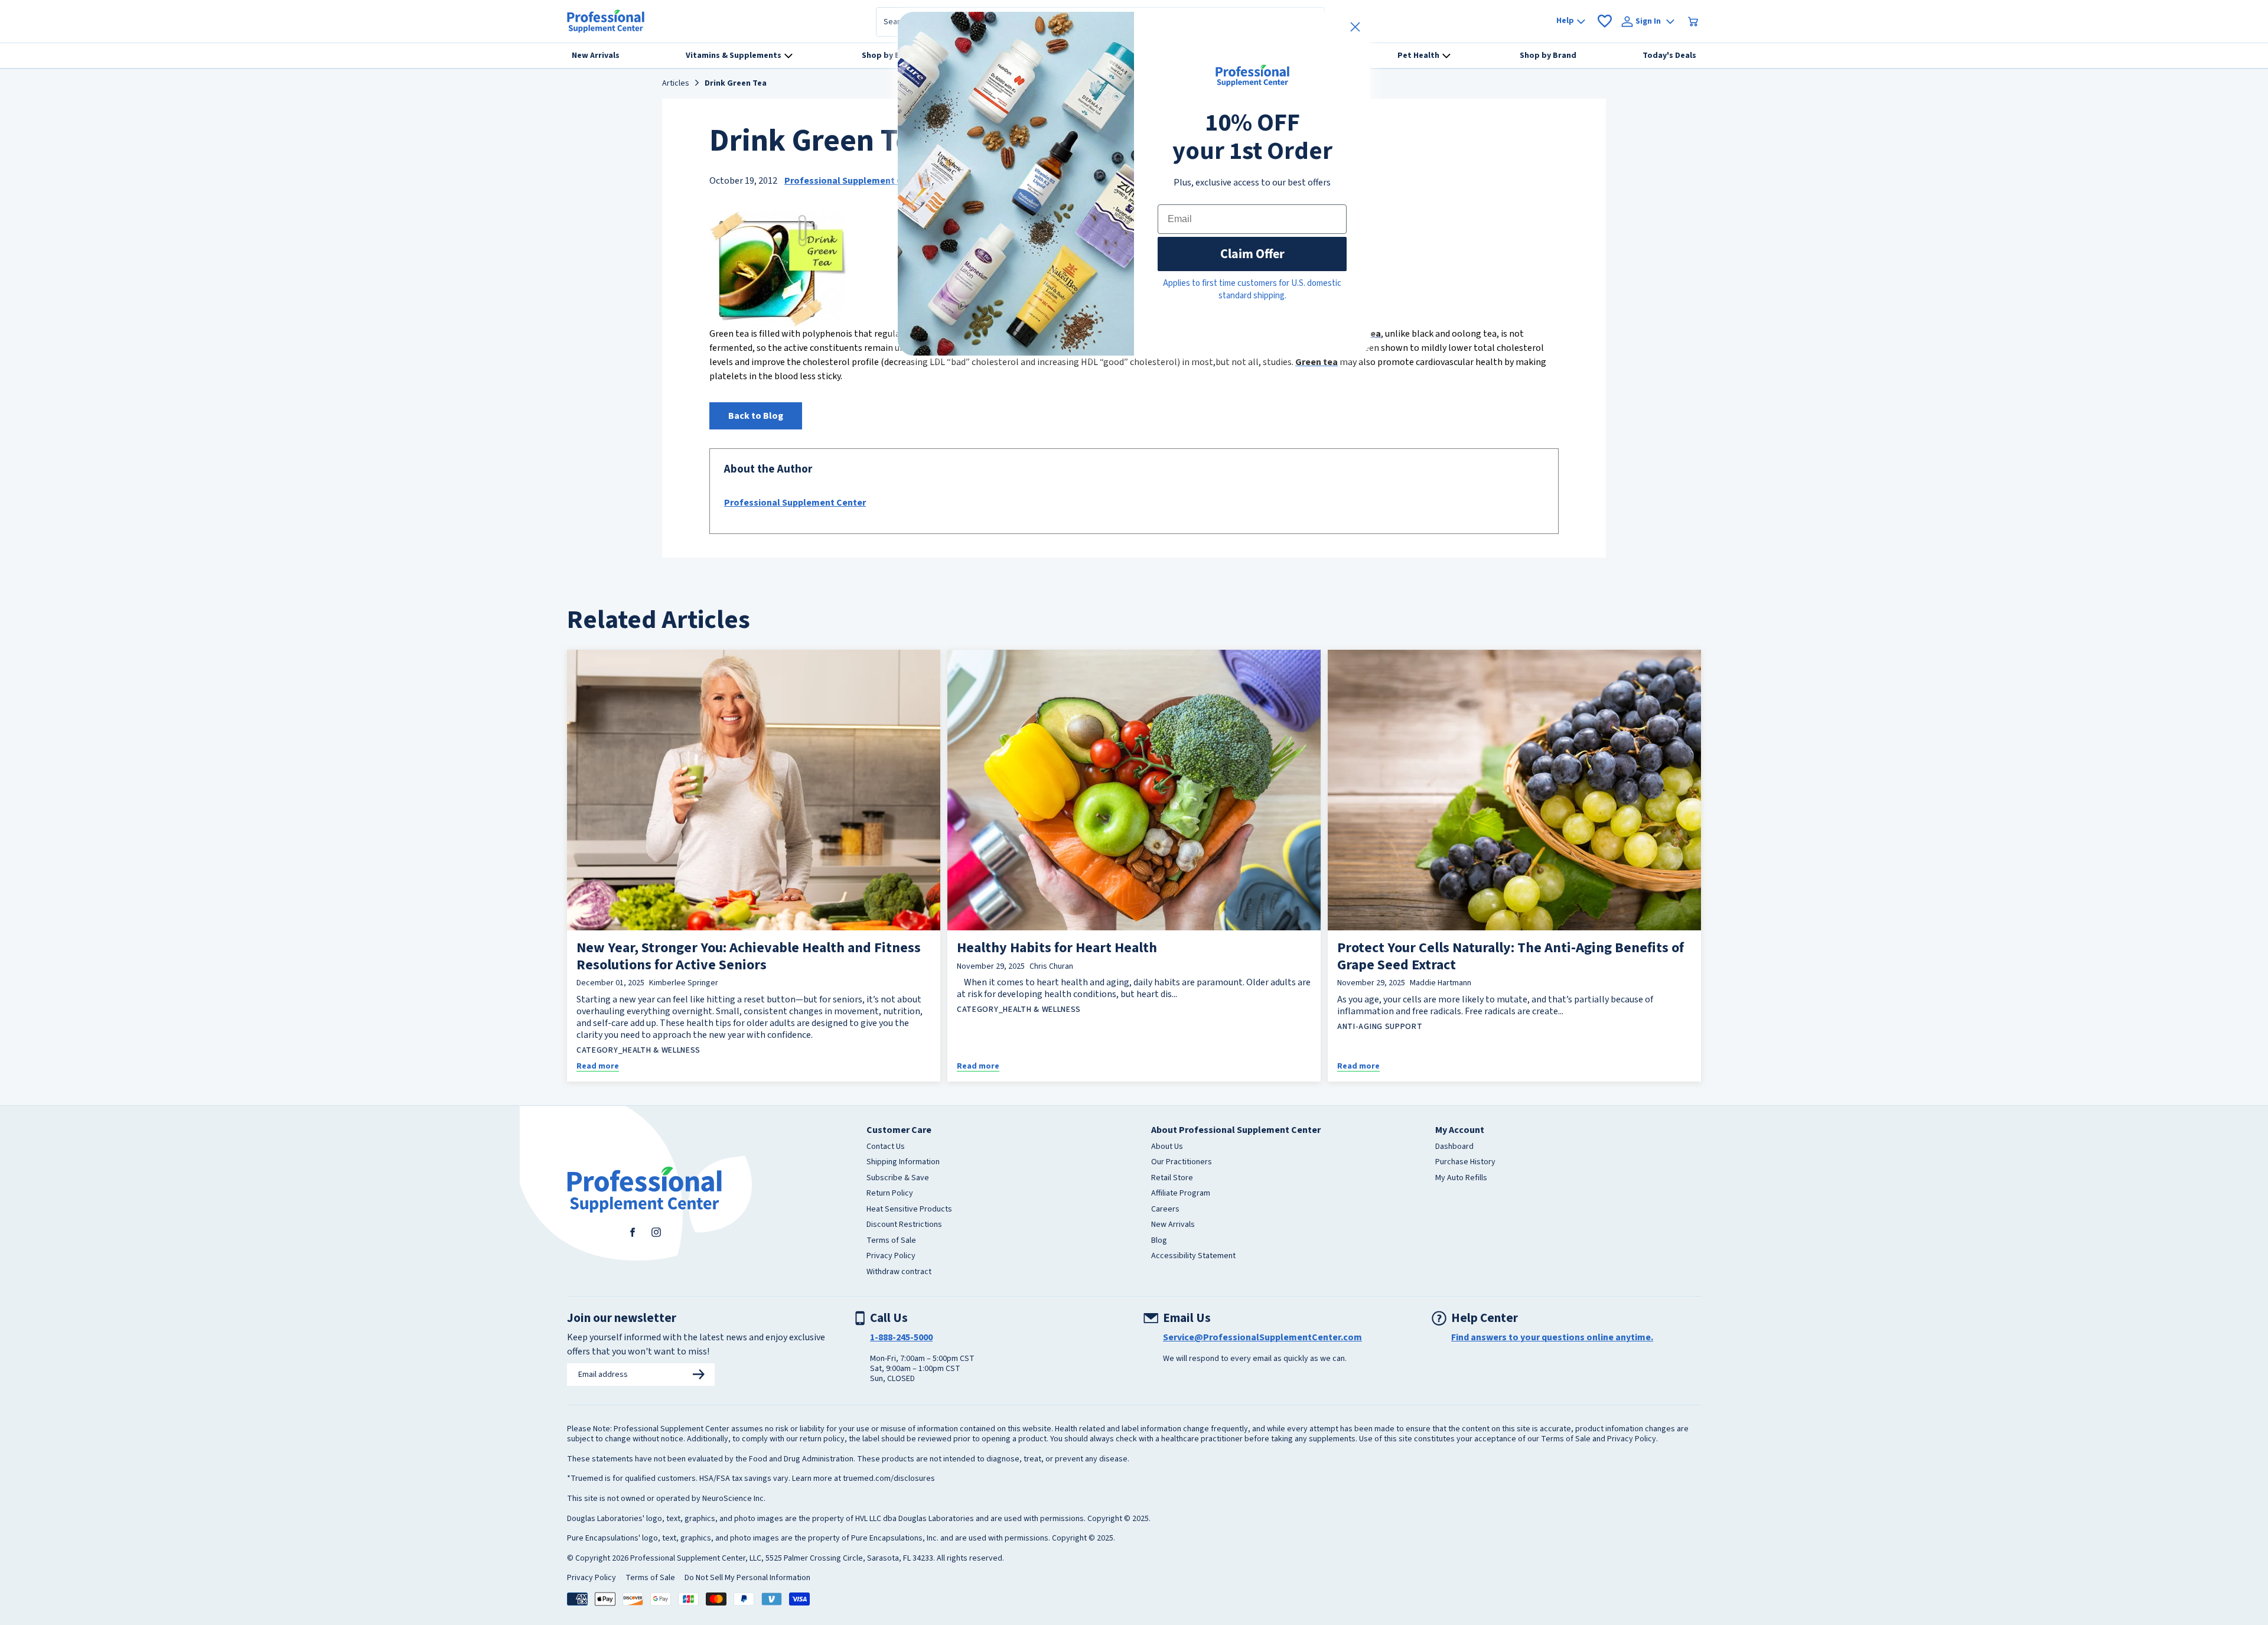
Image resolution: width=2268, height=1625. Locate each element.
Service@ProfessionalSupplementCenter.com (1262, 1337)
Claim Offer (1252, 254)
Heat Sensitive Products (909, 1210)
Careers (1165, 1210)
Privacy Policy (891, 1256)
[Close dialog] (1355, 27)
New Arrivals (1173, 1225)
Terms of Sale (891, 1241)
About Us (1167, 1147)
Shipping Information (903, 1162)
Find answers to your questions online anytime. (1552, 1337)
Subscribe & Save (898, 1178)
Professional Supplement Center (855, 181)
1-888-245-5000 (901, 1337)
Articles (676, 84)
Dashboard (1454, 1147)
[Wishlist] (1605, 21)
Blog (1159, 1241)
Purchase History (1465, 1162)
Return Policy (890, 1194)
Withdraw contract (899, 1272)
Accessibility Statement (1193, 1256)
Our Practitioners (1182, 1162)
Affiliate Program (1181, 1194)
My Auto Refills (1461, 1178)
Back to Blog (756, 416)
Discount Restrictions (904, 1225)
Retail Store (1172, 1178)
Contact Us (886, 1147)
